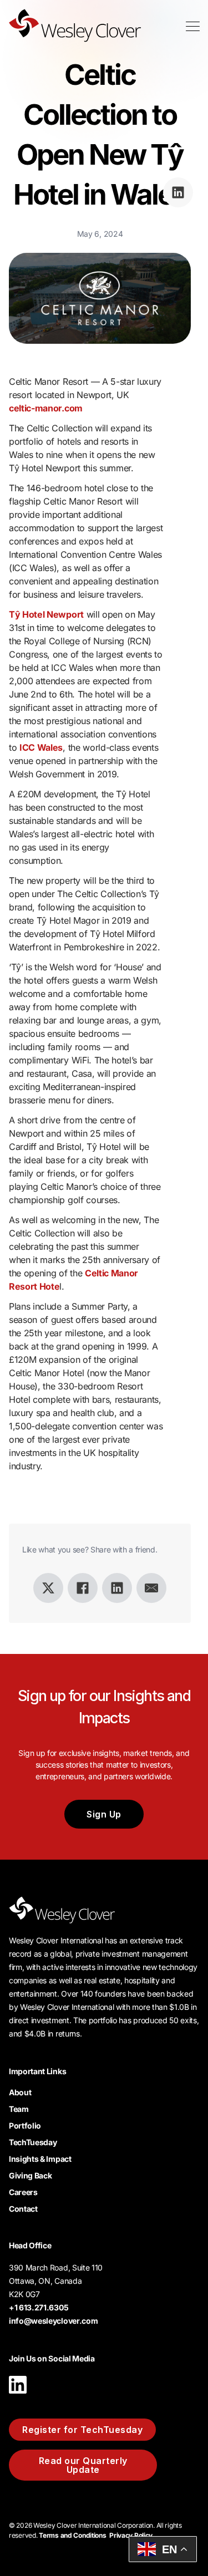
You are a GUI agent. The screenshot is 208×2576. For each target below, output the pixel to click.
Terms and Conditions (72, 2535)
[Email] (151, 1588)
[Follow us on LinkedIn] (18, 2396)
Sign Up (104, 1814)
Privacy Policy (131, 2535)
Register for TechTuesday (82, 2430)
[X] (48, 1588)
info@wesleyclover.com (53, 2321)
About (20, 2092)
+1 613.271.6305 (39, 2307)
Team (19, 2109)
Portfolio (25, 2126)
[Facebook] (83, 1588)
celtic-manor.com (46, 408)
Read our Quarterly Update (83, 2465)
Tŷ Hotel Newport (46, 614)
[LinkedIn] (117, 1588)
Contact (23, 2209)
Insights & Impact (40, 2159)
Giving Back (30, 2175)
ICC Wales (41, 747)
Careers (23, 2192)
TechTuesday (33, 2142)
